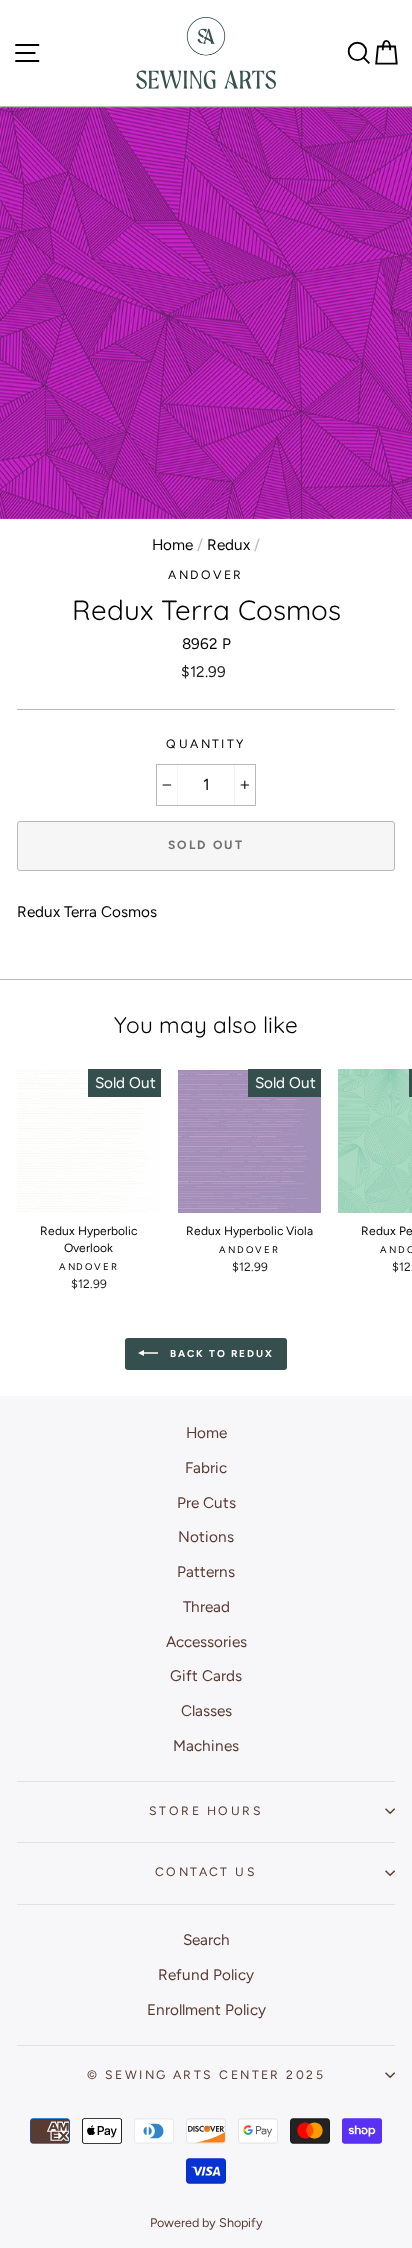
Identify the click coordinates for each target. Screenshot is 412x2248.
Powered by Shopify (206, 2222)
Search (206, 1939)
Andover (205, 574)
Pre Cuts (206, 1502)
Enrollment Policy (206, 2009)
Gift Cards (206, 1675)
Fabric (206, 1467)
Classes (206, 1710)
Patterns (206, 1571)
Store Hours (206, 1810)
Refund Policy (206, 1974)
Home (172, 544)
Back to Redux (220, 1353)
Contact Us (206, 1871)
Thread (206, 1606)
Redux (228, 544)
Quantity (206, 743)
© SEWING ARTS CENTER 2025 (206, 2074)
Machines (206, 1745)
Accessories (206, 1641)
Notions (206, 1536)
